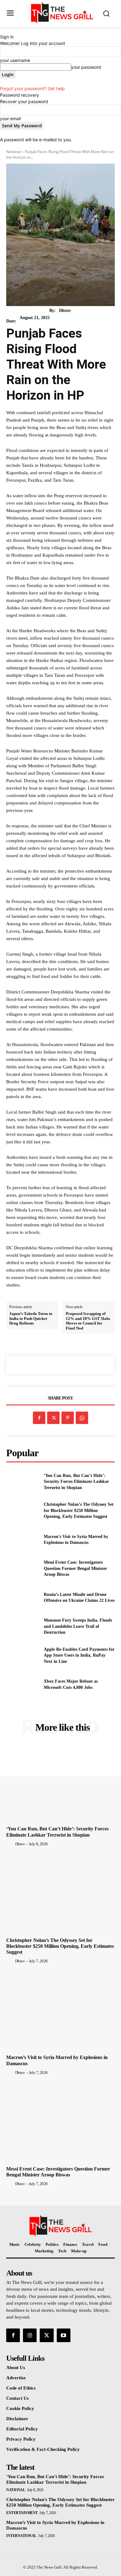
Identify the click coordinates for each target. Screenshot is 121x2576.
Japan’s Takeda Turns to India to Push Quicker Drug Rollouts (31, 1318)
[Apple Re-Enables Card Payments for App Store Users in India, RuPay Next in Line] (22, 1655)
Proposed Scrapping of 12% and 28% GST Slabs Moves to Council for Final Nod (88, 1321)
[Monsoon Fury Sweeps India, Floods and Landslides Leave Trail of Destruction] (22, 1627)
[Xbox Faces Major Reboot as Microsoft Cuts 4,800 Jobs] (22, 1684)
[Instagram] (30, 2335)
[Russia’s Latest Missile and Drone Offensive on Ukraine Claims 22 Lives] (22, 1597)
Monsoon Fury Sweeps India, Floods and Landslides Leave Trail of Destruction (78, 1626)
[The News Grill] (62, 13)
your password (86, 67)
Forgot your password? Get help (32, 88)
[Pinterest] (68, 1418)
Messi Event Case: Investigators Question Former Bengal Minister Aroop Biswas (75, 1568)
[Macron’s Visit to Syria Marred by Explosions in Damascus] (22, 1540)
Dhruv (65, 311)
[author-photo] (10, 1844)
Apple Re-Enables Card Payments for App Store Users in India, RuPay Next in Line (79, 1655)
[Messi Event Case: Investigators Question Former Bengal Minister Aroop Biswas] (22, 1569)
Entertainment (22, 2513)
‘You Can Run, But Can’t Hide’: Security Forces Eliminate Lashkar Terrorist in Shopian (76, 1482)
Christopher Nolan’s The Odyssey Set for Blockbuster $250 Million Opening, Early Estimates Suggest (79, 1510)
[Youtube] (64, 2335)
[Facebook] (39, 1418)
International (21, 2536)
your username (15, 60)
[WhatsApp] (82, 1418)
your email (10, 118)
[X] (53, 1418)
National (13, 152)
